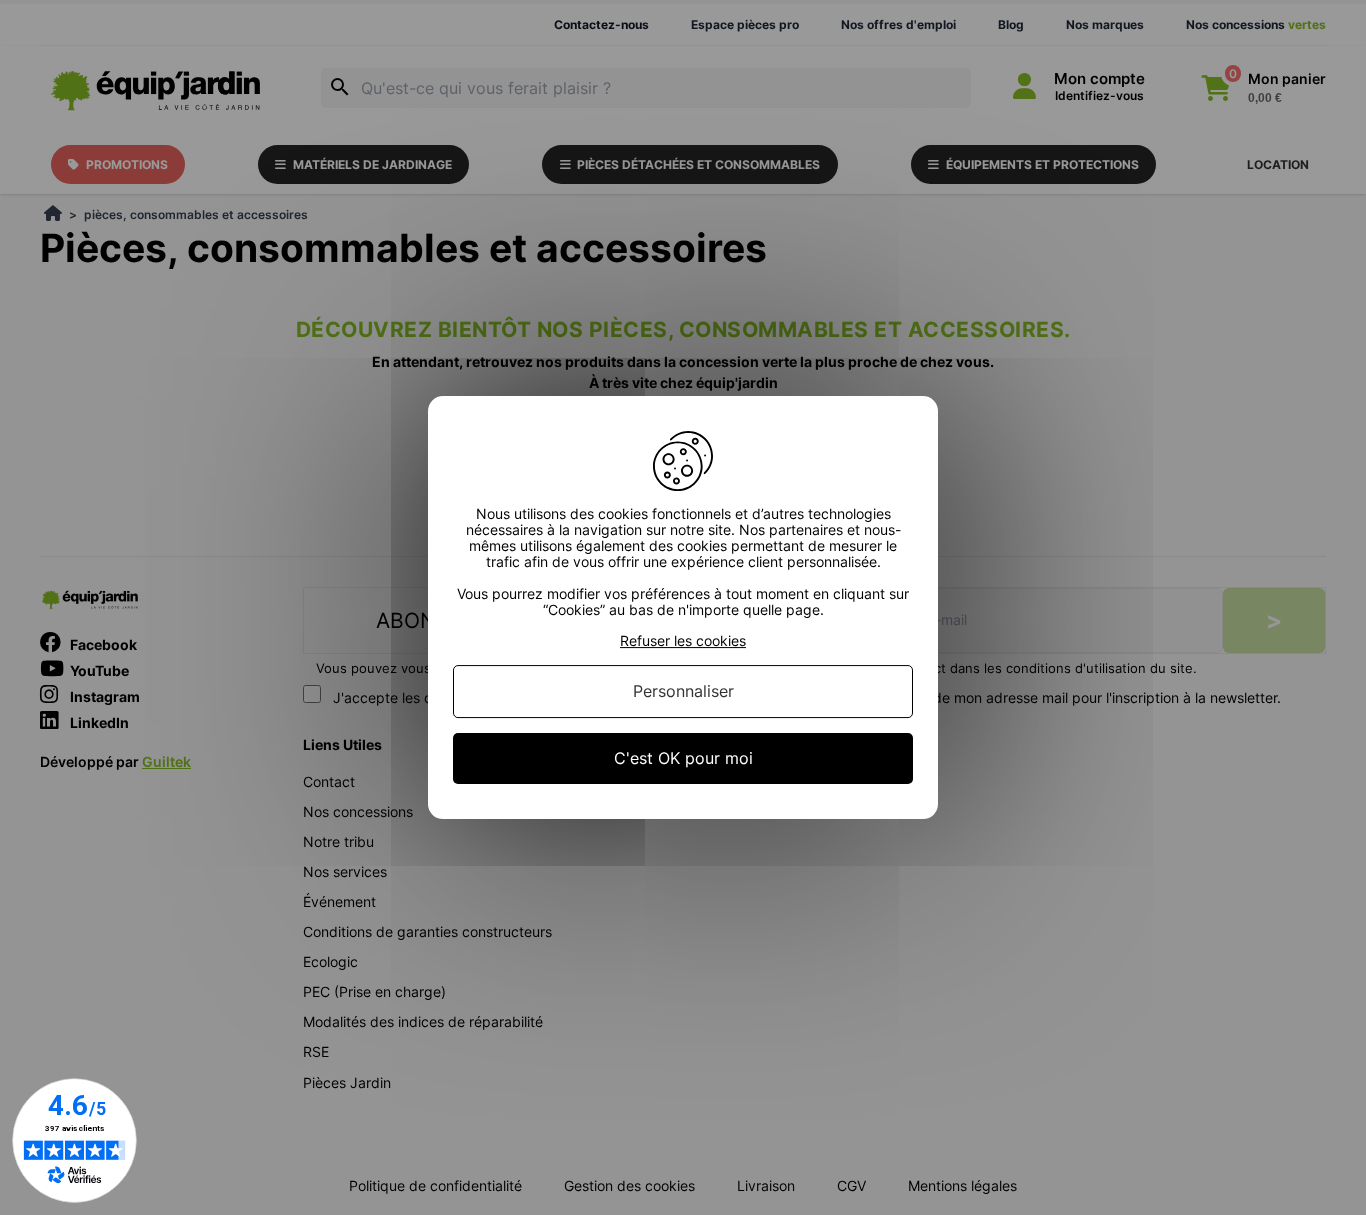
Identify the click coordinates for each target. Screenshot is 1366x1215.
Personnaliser (683, 691)
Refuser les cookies (683, 641)
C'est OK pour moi (683, 758)
